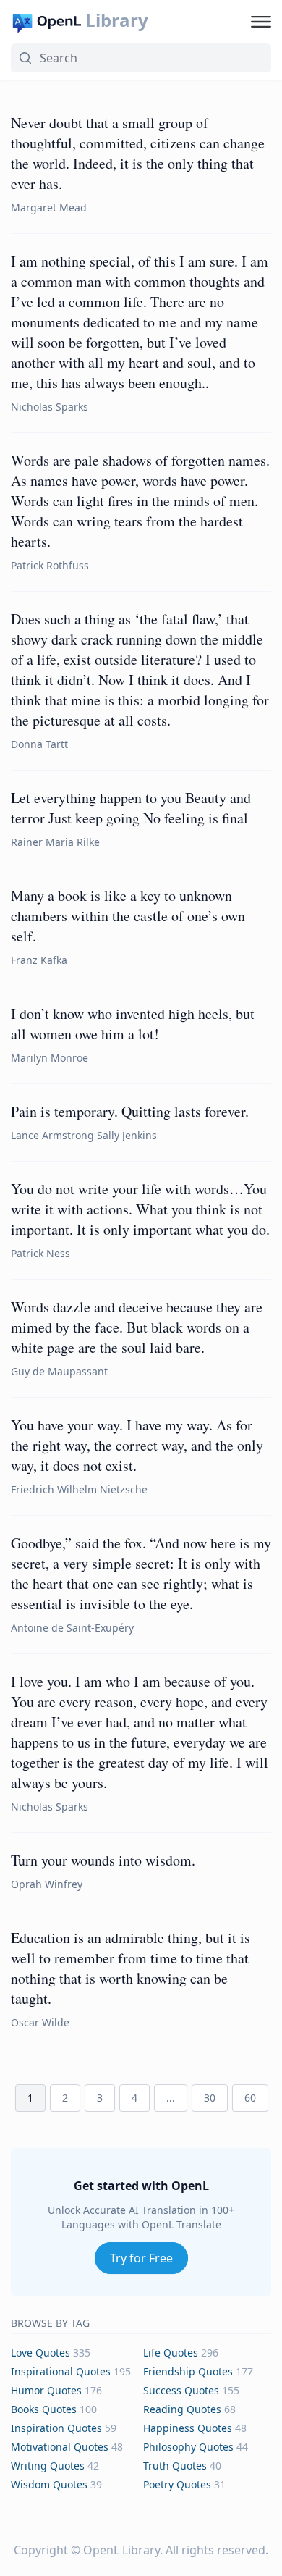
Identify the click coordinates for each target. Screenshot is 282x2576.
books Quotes (44, 2409)
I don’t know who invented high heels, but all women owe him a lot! (133, 1024)
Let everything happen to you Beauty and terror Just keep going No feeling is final (131, 808)
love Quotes (40, 2353)
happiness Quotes (188, 2428)
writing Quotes (48, 2466)
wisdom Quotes (49, 2484)
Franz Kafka (39, 960)
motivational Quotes (60, 2447)
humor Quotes (46, 2390)
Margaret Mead (49, 207)
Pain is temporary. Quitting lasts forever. (130, 1111)
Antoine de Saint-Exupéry (72, 1628)
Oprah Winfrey (47, 1884)
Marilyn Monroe (50, 1058)
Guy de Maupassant (59, 1371)
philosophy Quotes (188, 2447)
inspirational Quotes (61, 2371)
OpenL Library (121, 2550)
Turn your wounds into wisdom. (103, 1860)
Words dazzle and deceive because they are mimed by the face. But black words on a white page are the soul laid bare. (137, 1327)
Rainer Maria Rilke (55, 842)
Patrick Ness (40, 1253)
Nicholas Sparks (50, 407)
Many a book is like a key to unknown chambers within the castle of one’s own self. (128, 916)
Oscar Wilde (40, 2022)
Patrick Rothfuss (50, 565)
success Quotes (181, 2390)
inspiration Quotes (56, 2428)
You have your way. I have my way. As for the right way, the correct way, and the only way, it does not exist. (137, 1445)
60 (250, 2098)
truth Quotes (175, 2466)
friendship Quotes (188, 2371)
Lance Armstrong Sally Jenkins (84, 1135)
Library (117, 20)
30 (210, 2098)
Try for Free (141, 2258)
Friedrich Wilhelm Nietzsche (79, 1489)
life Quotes (171, 2353)
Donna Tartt (39, 744)
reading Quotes (182, 2409)
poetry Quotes (177, 2484)
